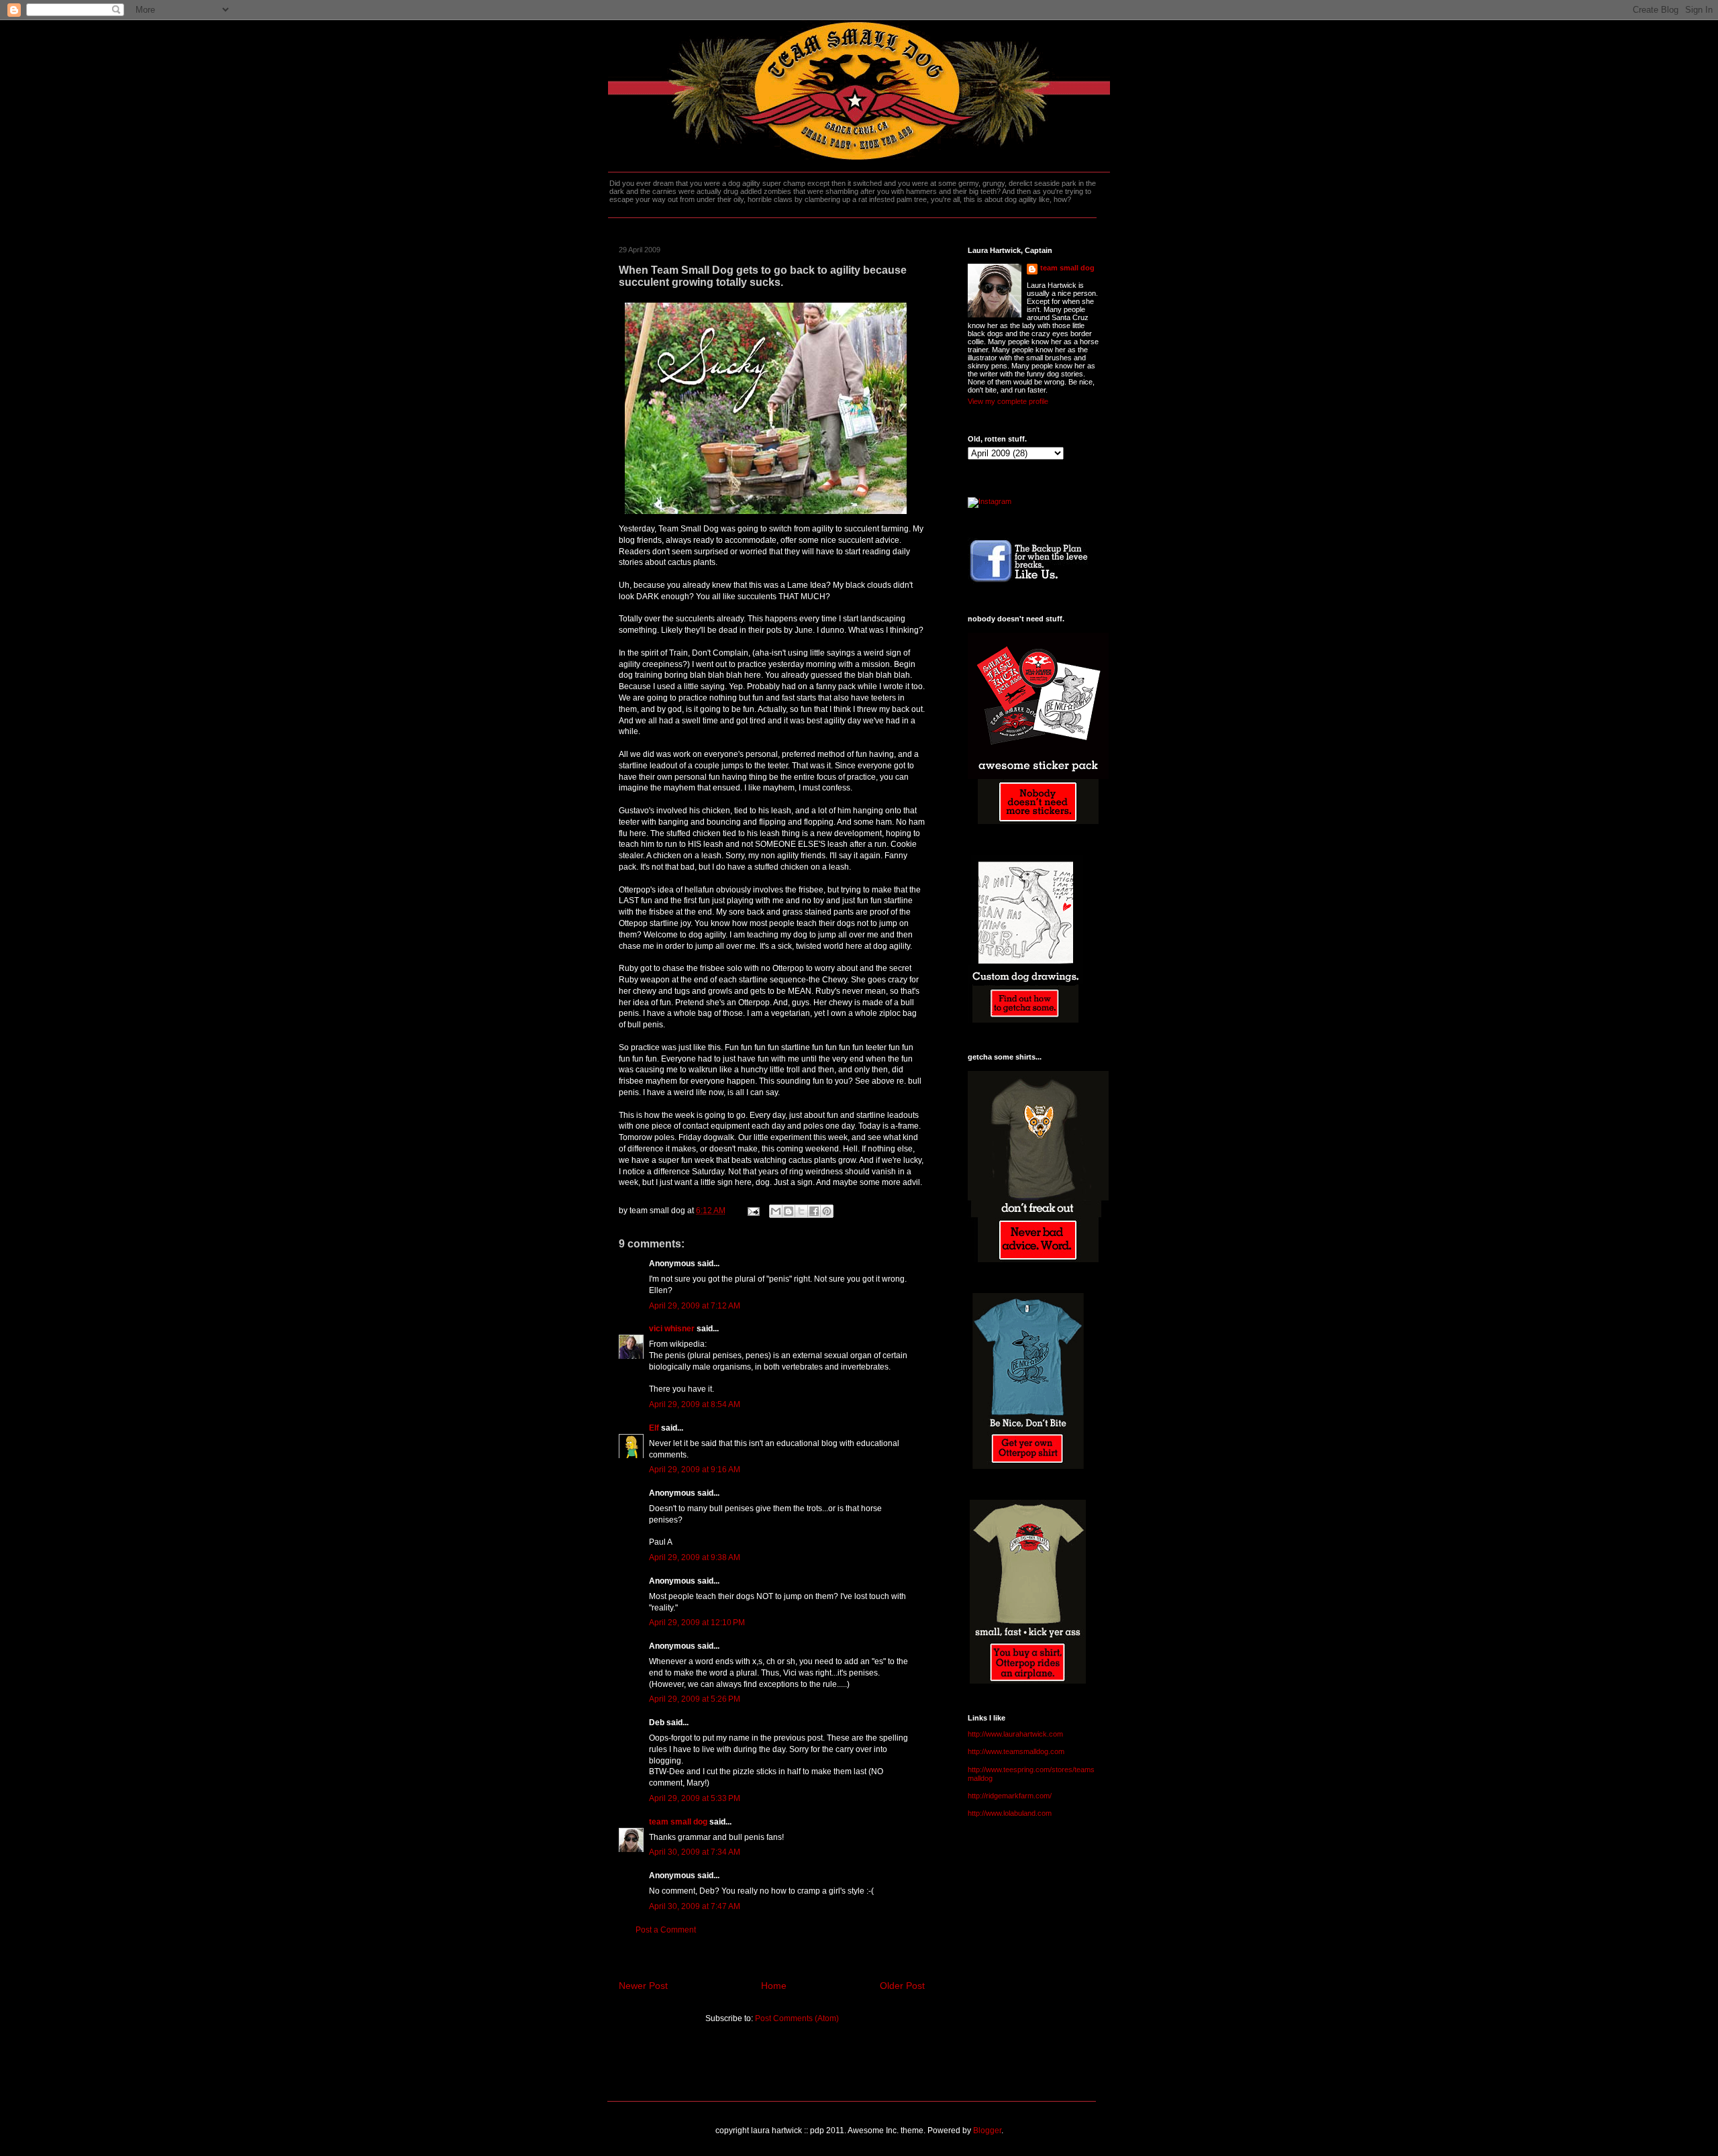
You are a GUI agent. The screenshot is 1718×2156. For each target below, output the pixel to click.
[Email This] (776, 1211)
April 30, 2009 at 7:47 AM (695, 1906)
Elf (654, 1428)
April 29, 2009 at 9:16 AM (695, 1470)
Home (774, 1986)
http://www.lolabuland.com (1010, 1813)
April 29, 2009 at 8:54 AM (695, 1404)
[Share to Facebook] (814, 1211)
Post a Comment (666, 1930)
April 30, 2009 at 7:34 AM (695, 1852)
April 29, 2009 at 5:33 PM (695, 1798)
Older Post (902, 1986)
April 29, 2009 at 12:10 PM (697, 1623)
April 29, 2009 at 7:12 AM (695, 1306)
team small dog (678, 1822)
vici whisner (672, 1329)
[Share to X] (801, 1211)
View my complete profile (1008, 401)
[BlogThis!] (789, 1211)
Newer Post (643, 1986)
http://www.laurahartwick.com (1015, 1734)
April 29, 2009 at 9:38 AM (695, 1557)
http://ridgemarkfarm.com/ (1010, 1796)
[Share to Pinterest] (827, 1211)
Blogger (987, 2131)
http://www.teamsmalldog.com (1016, 1751)
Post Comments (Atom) (797, 2018)
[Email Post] (753, 1211)
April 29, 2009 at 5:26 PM (695, 1699)
